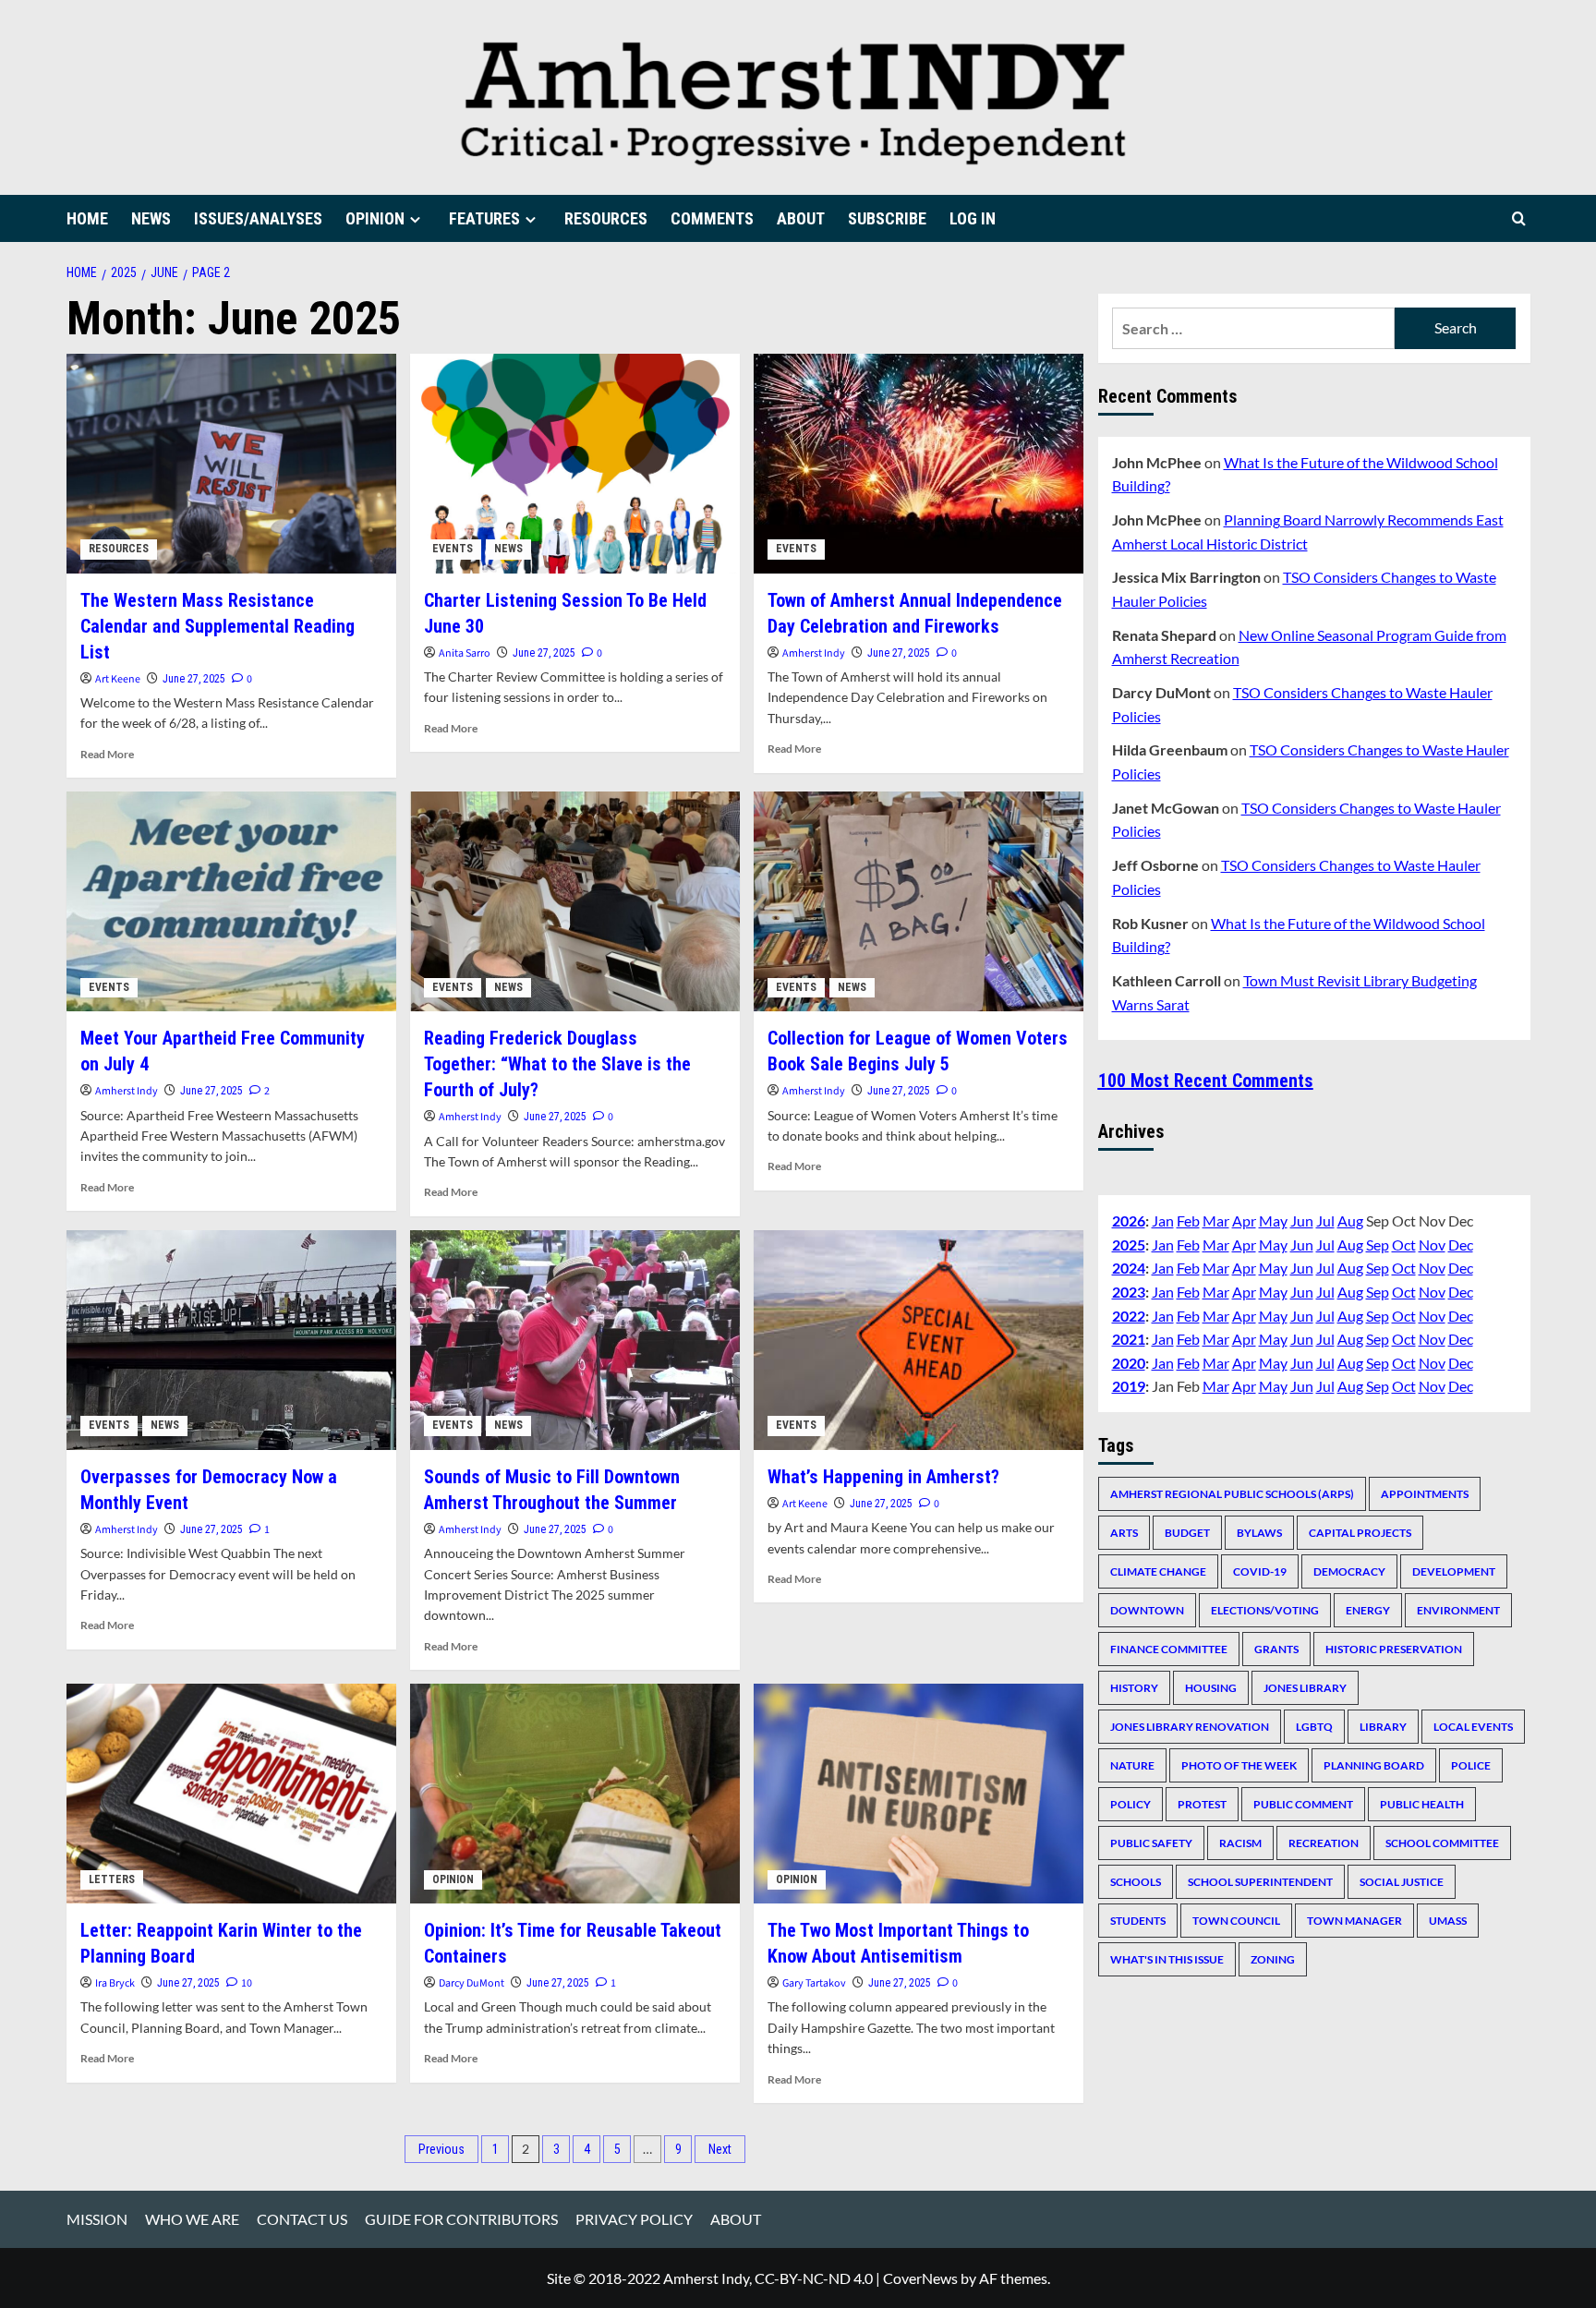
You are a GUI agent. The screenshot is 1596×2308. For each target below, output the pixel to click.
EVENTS (453, 549)
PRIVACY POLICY (634, 2219)
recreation (1324, 1843)
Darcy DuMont (472, 1983)
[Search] (1519, 218)
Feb (1188, 1220)
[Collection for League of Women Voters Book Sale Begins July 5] (919, 901)
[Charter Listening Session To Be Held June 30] (575, 464)
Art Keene (118, 679)
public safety (1151, 1843)
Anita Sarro (465, 653)
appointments (1425, 1494)
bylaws (1259, 1533)
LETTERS (112, 1879)
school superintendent (1260, 1882)
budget (1187, 1533)
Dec (1461, 1245)
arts (1124, 1533)
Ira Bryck (115, 1983)
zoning (1273, 1959)
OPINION (375, 218)
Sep (1378, 1245)
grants (1276, 1649)
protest (1202, 1804)
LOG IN (973, 218)
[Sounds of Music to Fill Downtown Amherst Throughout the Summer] (575, 1340)
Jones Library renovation (1190, 1727)
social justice (1402, 1882)
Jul (1325, 1220)
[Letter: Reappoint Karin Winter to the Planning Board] (231, 1794)
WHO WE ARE (192, 2219)
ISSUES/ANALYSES (258, 218)
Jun (1302, 1220)
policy (1130, 1804)
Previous (441, 2149)
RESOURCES (606, 218)
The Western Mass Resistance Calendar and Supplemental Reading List (218, 626)
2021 (1129, 1339)
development (1454, 1571)
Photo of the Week (1239, 1765)
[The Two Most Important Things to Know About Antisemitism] (919, 1794)
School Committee (1442, 1843)
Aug (1350, 1220)
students (1138, 1921)
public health (1422, 1804)
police (1471, 1765)
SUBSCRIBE (887, 218)
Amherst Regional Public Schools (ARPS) (1232, 1494)
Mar (1216, 1220)
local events (1473, 1727)
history (1134, 1688)
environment (1458, 1610)
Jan (1163, 1220)
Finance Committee (1169, 1649)
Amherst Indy (814, 653)
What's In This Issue (1167, 1959)
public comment (1303, 1804)
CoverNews (920, 2278)
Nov (1432, 1245)
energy (1368, 1610)
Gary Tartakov (814, 1983)
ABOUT (801, 218)
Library (1383, 1727)
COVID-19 (1260, 1571)
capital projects (1360, 1533)
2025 (1129, 1245)
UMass (1448, 1921)
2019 (1129, 1387)
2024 (1129, 1269)
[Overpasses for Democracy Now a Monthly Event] (231, 1340)
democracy (1349, 1571)
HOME (87, 218)
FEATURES (484, 218)
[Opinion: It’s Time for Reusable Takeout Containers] (575, 1794)
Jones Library (1305, 1688)
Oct (1404, 1245)
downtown (1147, 1610)
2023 (1129, 1292)
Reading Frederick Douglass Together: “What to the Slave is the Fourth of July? (557, 1064)
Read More (107, 754)
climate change (1158, 1571)
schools (1136, 1882)
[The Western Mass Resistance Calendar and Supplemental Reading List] (231, 464)
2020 (1129, 1363)
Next (720, 2149)
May (1273, 1220)
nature (1132, 1765)
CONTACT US (302, 2219)
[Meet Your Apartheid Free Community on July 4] (231, 901)
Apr (1244, 1220)
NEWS (151, 218)
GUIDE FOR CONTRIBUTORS (461, 2219)
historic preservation (1394, 1649)
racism (1240, 1843)
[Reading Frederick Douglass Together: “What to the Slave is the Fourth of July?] (575, 901)
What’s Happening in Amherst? (883, 1477)
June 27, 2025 (194, 679)
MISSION (97, 2219)
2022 (1129, 1316)
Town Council (1236, 1921)
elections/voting (1265, 1610)
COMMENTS (712, 218)
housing (1211, 1688)
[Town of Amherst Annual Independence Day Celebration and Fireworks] (919, 464)
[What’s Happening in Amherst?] (919, 1340)
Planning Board (1374, 1765)
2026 (1129, 1220)
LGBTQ (1314, 1727)
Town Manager (1354, 1921)
